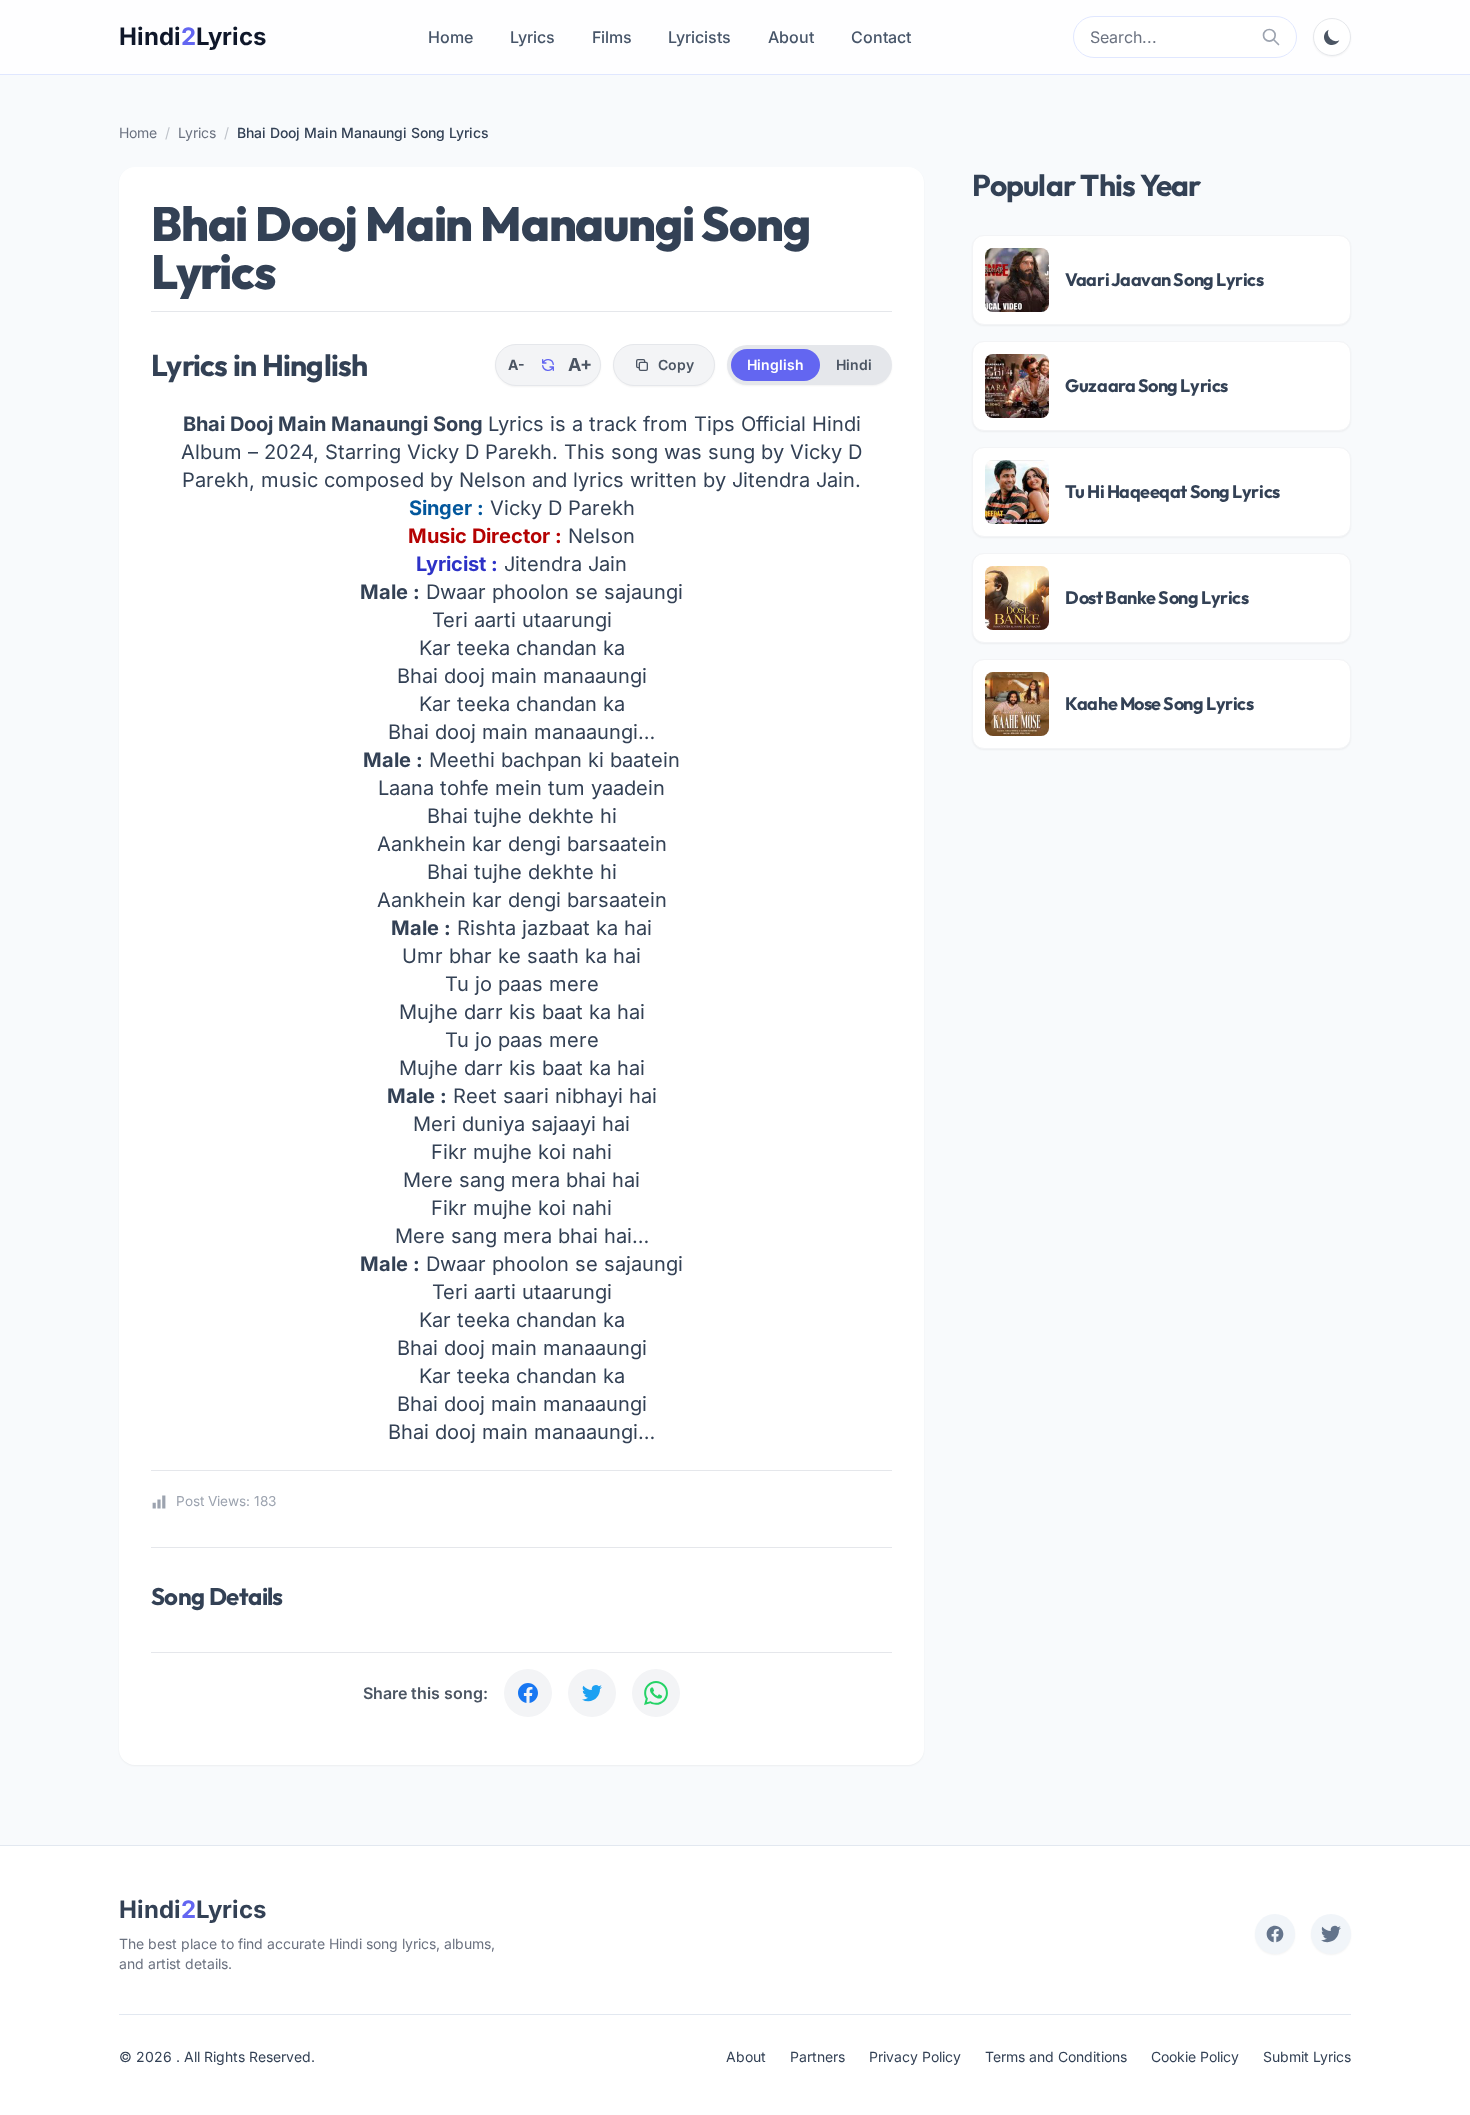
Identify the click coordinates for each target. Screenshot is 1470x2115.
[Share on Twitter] (592, 1693)
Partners (817, 2056)
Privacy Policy (915, 2056)
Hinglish (775, 364)
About (791, 37)
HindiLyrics (192, 36)
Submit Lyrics (1307, 2056)
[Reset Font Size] (548, 365)
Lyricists (699, 37)
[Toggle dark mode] (1332, 37)
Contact (881, 37)
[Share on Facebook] (528, 1693)
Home (450, 37)
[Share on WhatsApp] (656, 1693)
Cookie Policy (1195, 2056)
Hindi (854, 364)
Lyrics (532, 37)
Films (612, 37)
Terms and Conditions (1056, 2056)
